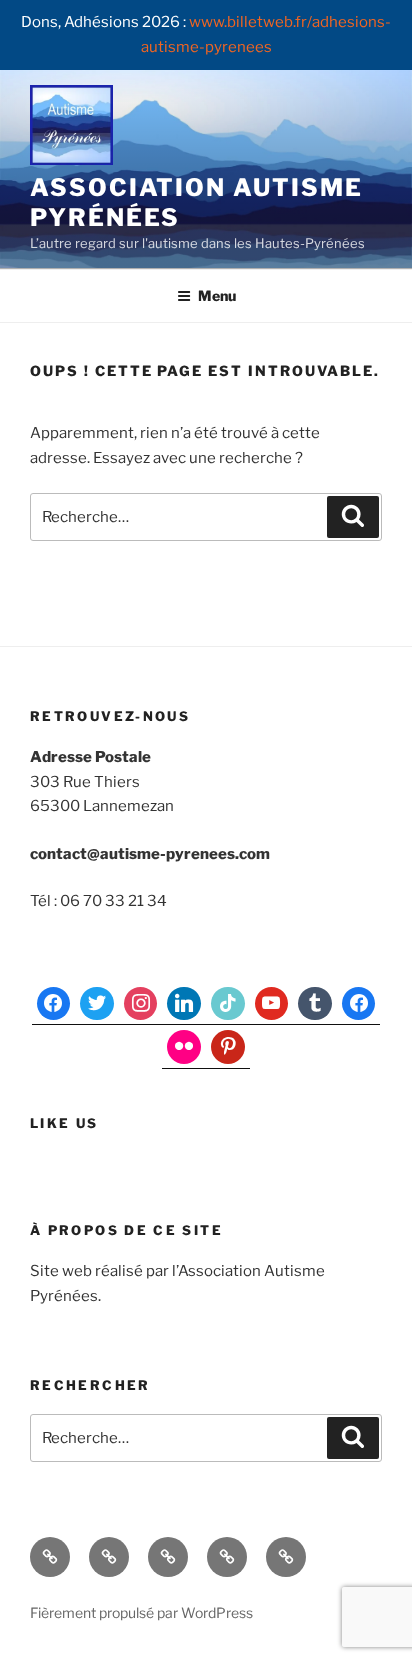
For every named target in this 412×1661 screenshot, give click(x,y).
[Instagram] (141, 1004)
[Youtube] (272, 1004)
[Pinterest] (228, 1047)
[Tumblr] (315, 1004)
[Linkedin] (184, 1004)
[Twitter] (97, 1004)
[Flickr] (184, 1047)
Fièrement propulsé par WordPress (141, 1612)
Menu (217, 295)
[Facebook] (54, 1004)
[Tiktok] (228, 1004)
